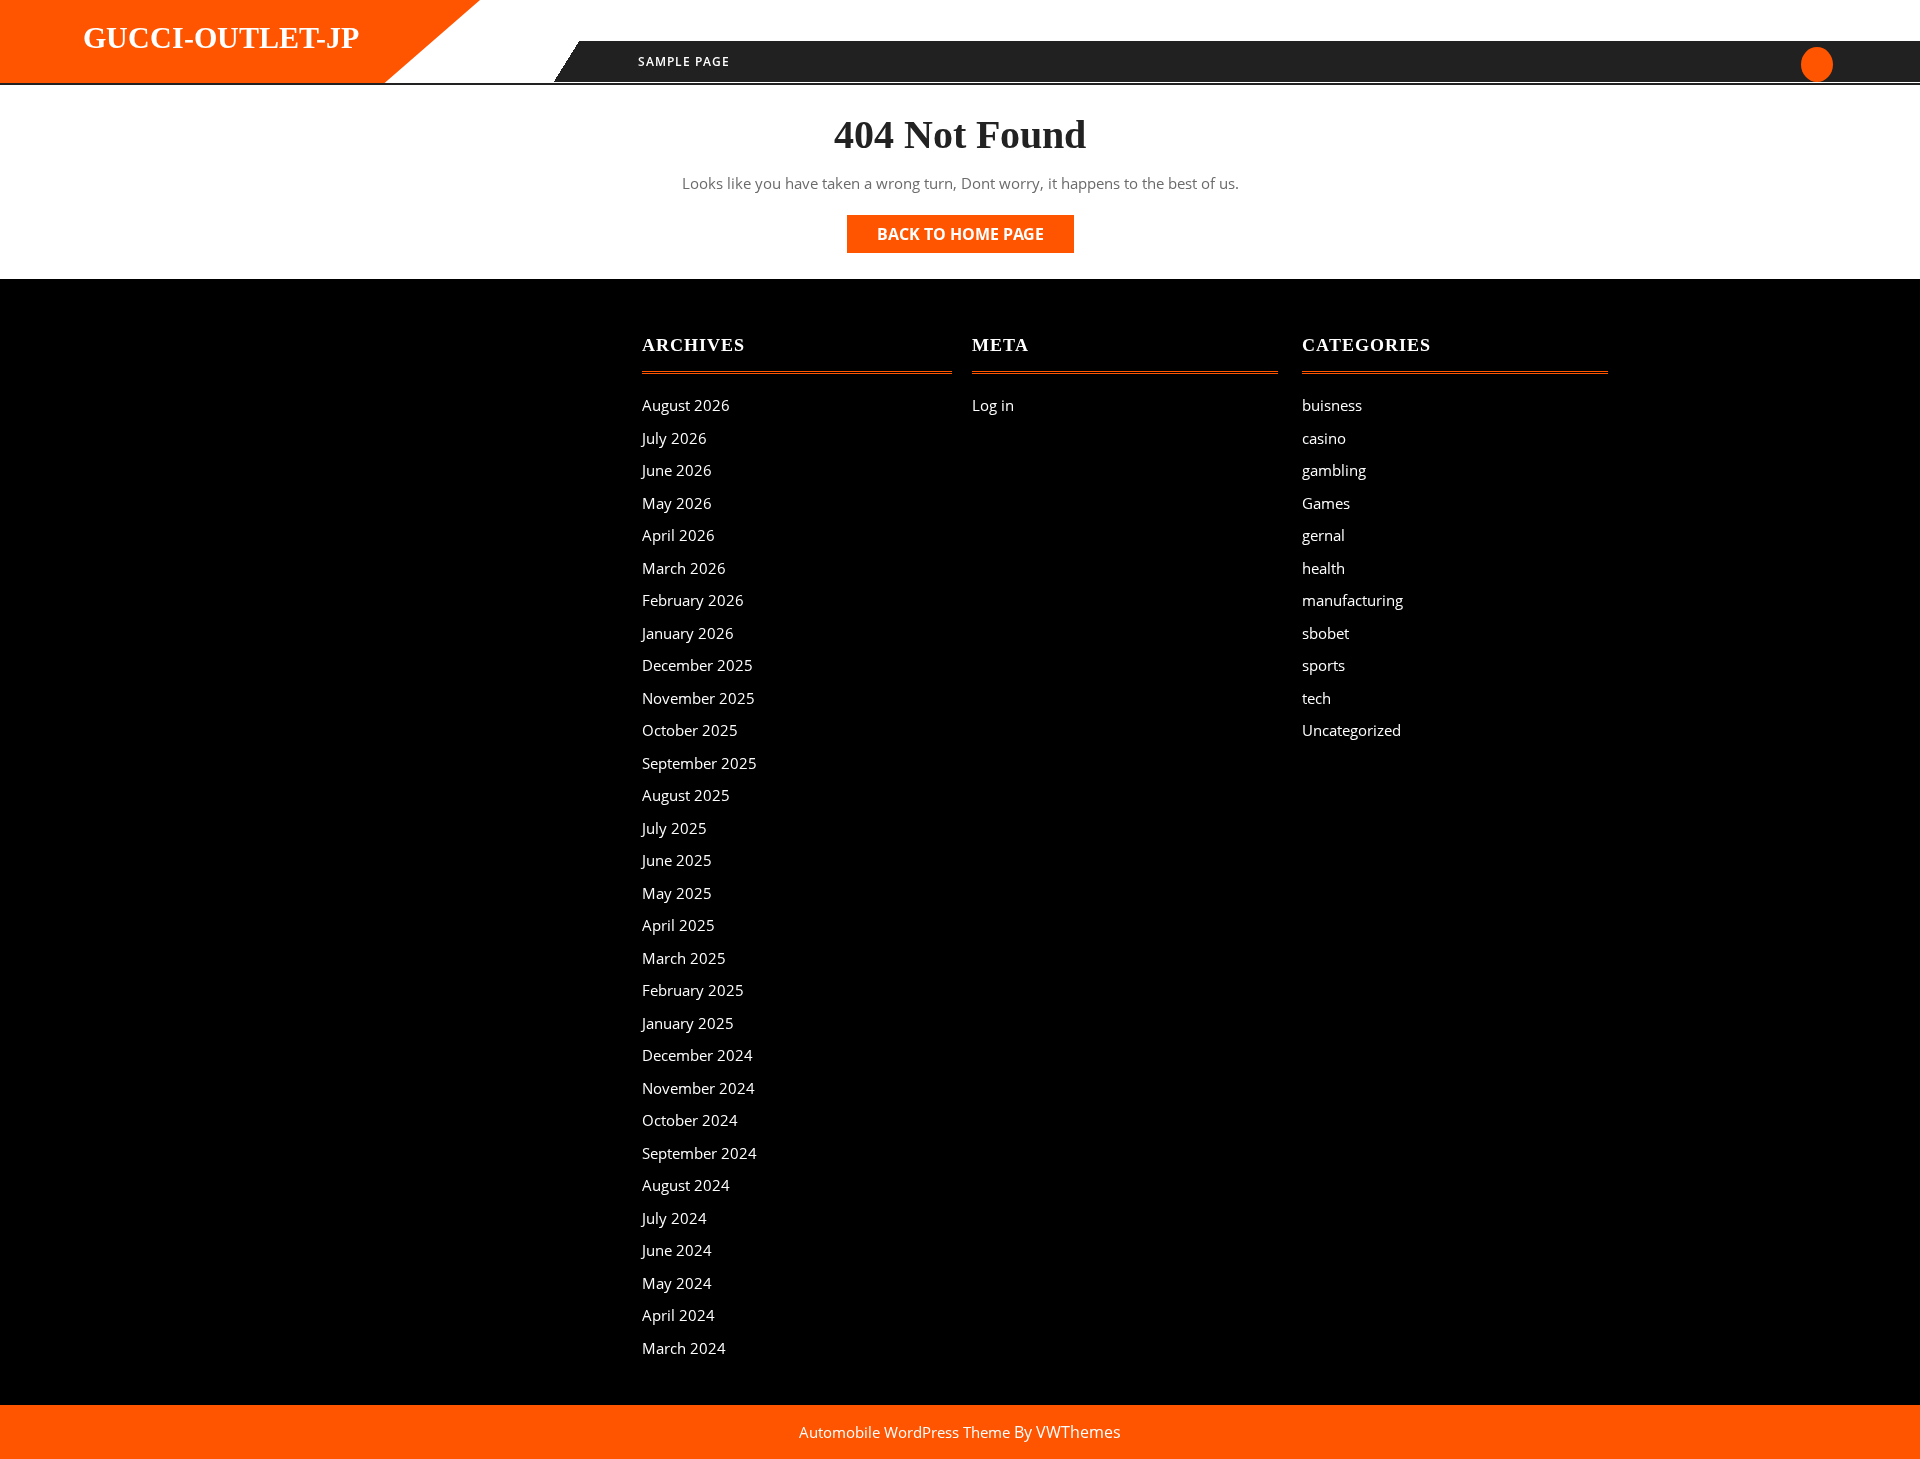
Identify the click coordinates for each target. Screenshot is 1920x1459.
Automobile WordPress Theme (904, 1432)
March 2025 (684, 958)
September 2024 (699, 1153)
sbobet (1325, 633)
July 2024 (674, 1218)
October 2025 (690, 730)
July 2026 (674, 438)
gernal (1323, 535)
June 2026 (677, 470)
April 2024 (678, 1315)
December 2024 (697, 1055)
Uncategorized (1351, 730)
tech (1316, 698)
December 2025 (697, 665)
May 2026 (677, 503)
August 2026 (686, 405)
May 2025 (677, 893)
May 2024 (677, 1283)
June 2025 (677, 860)
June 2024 (677, 1250)
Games (1326, 503)
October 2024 (690, 1120)
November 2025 (698, 698)
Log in (993, 405)
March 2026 (684, 568)
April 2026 (678, 535)
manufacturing (1352, 600)
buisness (1332, 405)
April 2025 (678, 925)
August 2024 (686, 1185)
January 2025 (688, 1023)
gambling (1334, 470)
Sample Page (684, 61)
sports (1323, 665)
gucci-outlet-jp (221, 37)
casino (1324, 438)
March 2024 (684, 1348)
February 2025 (693, 990)
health (1323, 568)
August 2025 (686, 795)
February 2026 (693, 600)
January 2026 (688, 633)
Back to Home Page (975, 237)
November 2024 (698, 1088)
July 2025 (674, 828)
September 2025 (699, 763)
